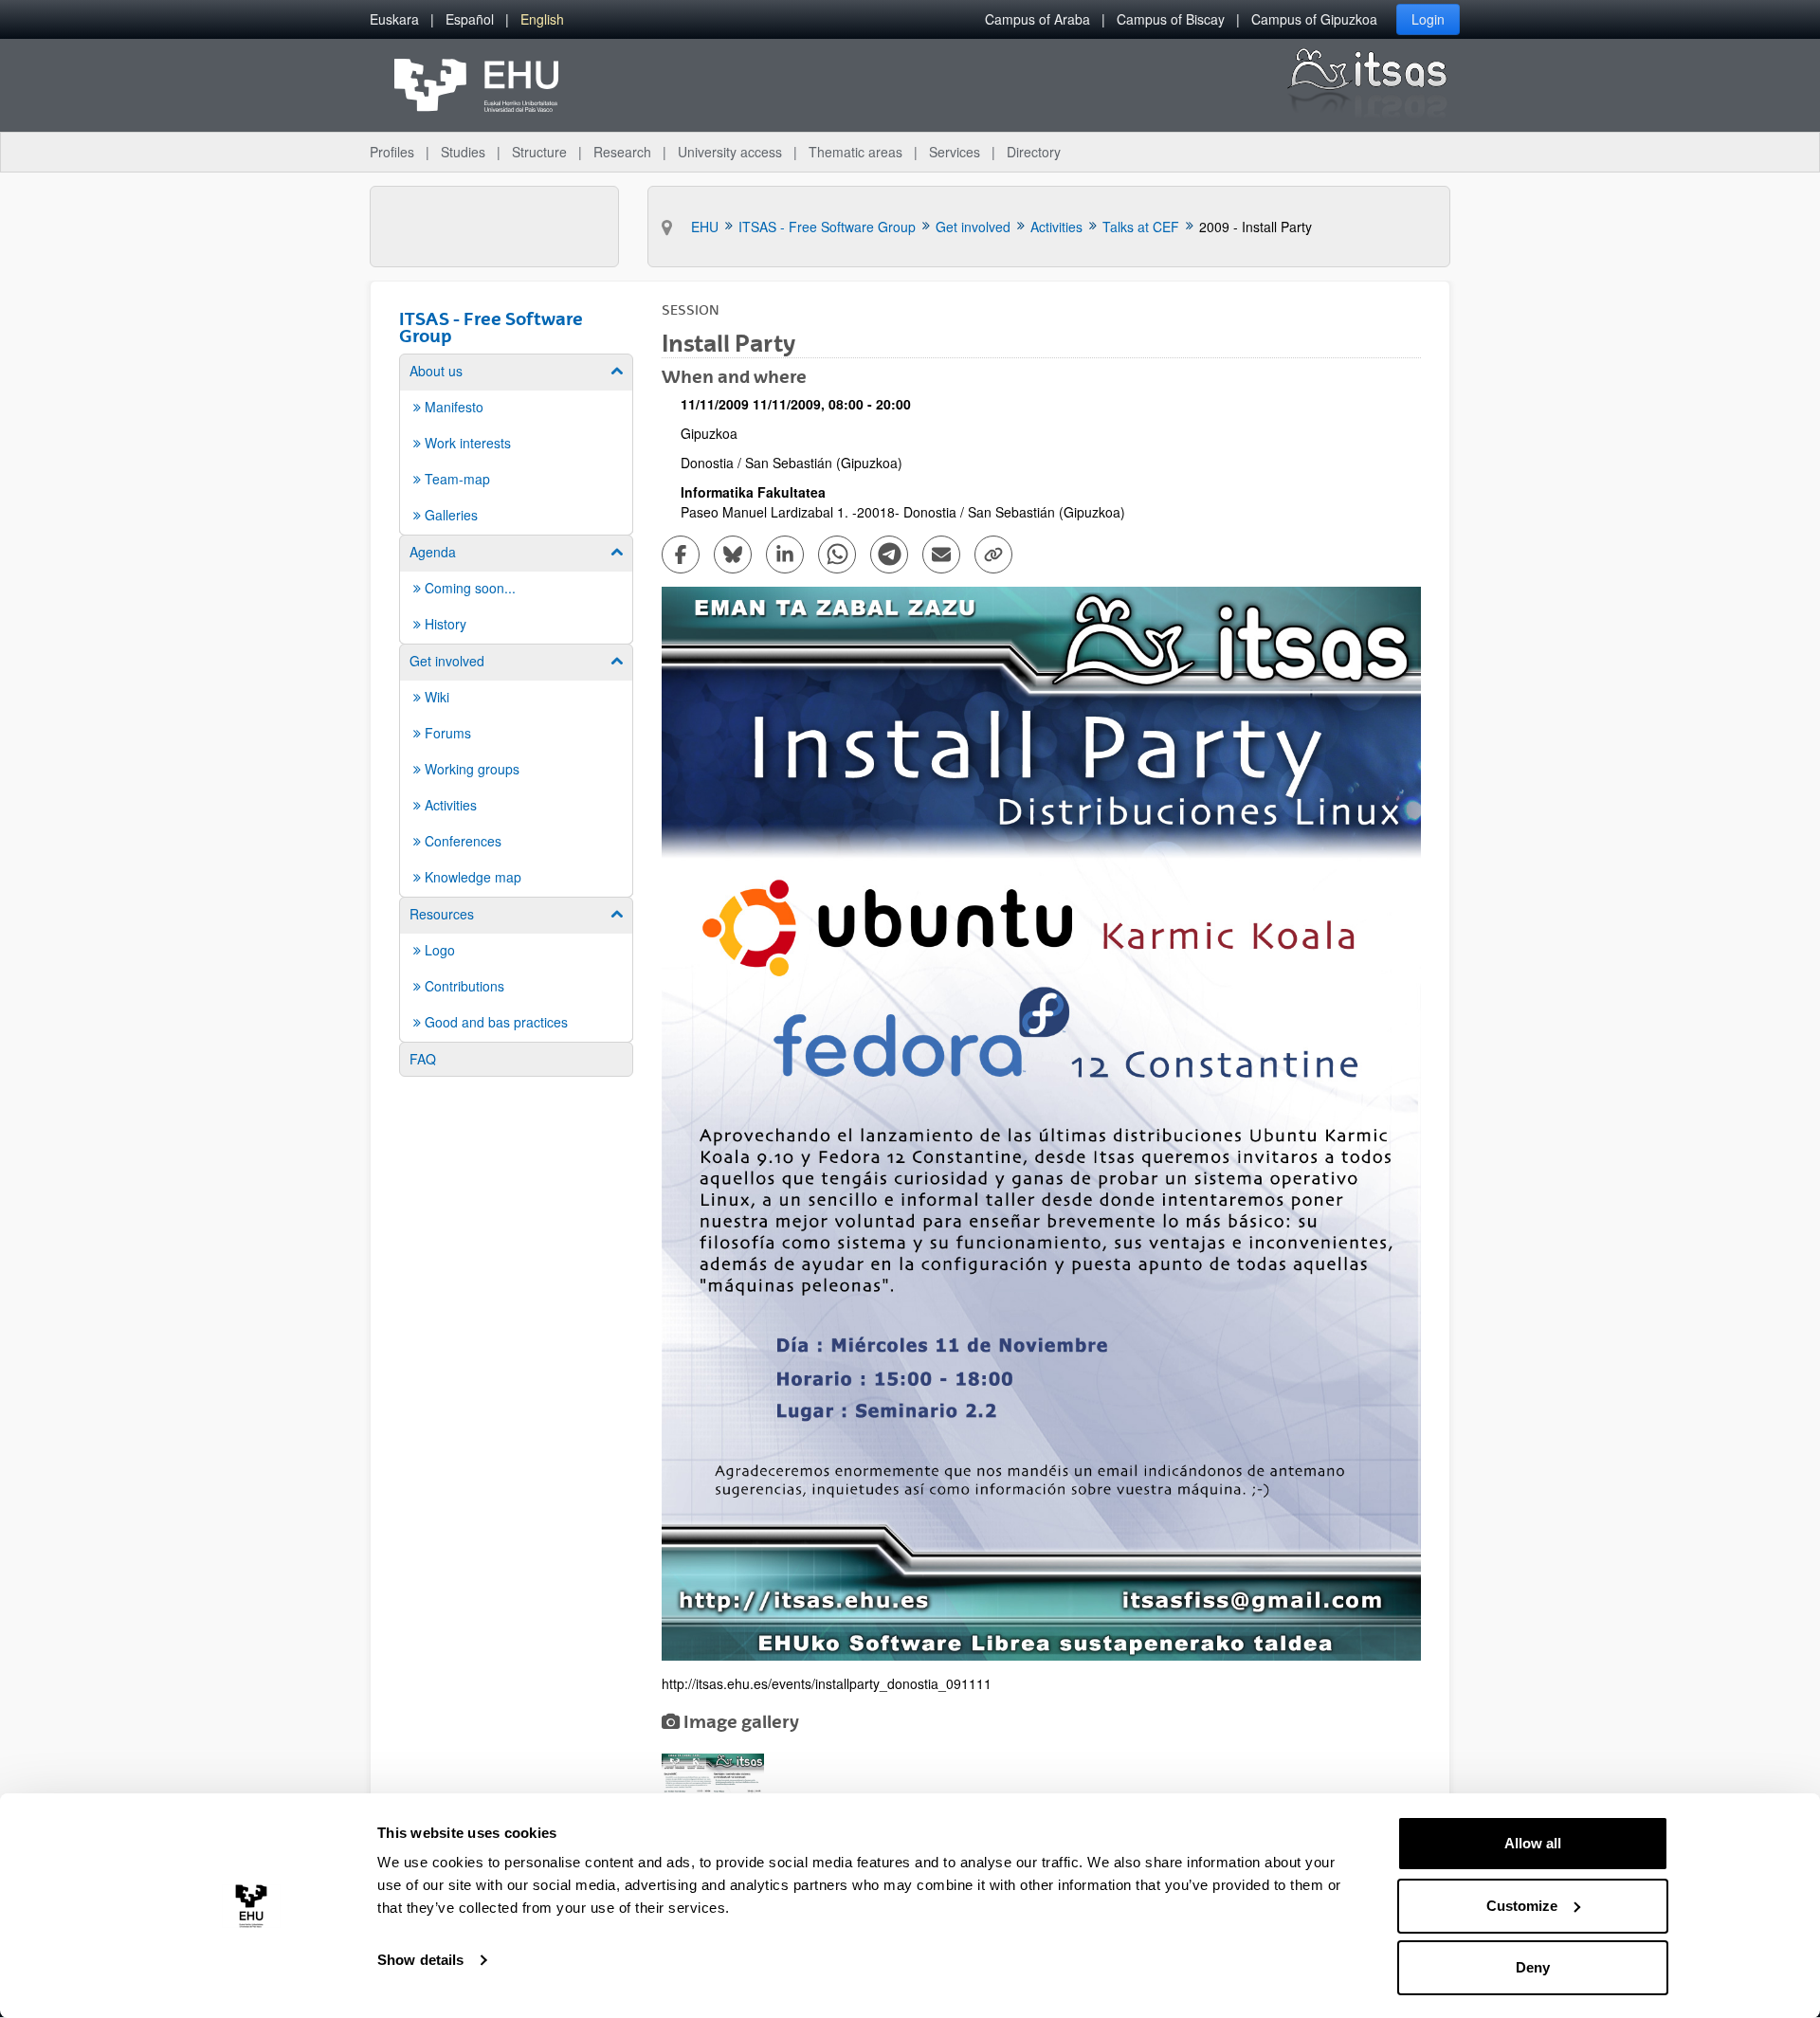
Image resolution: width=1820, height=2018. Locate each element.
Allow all (1533, 1843)
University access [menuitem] (730, 152)
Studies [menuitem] (463, 152)
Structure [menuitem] (539, 152)
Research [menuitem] (622, 152)
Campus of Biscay (1171, 19)
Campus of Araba (1037, 19)
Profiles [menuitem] (392, 152)
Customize (1522, 1906)
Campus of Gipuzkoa (1314, 19)
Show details (420, 1960)
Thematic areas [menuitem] (855, 152)
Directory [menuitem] (1034, 152)
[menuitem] (394, 19)
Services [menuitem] (955, 152)
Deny (1533, 1967)
